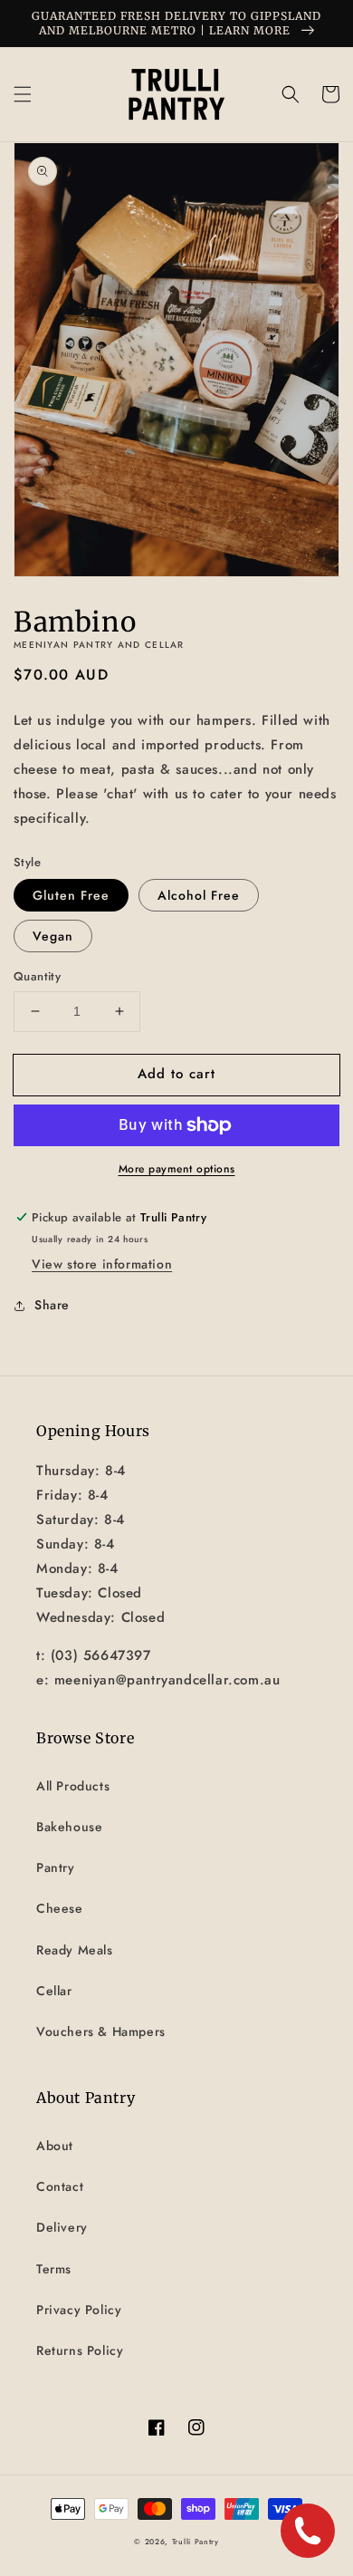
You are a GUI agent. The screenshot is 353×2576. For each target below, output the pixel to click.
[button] (23, 94)
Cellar (54, 1991)
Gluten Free (71, 895)
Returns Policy (80, 2350)
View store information (102, 1264)
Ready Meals (75, 1950)
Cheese (60, 1908)
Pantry (56, 1867)
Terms (54, 2269)
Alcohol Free (199, 895)
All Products (73, 1786)
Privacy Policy (79, 2310)
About (55, 2146)
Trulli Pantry (196, 2542)
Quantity (37, 976)
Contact (60, 2186)
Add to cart (176, 1074)
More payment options (177, 1169)
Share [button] (52, 1305)
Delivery (62, 2227)
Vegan (53, 936)
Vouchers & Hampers (101, 2031)
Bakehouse (69, 1827)
